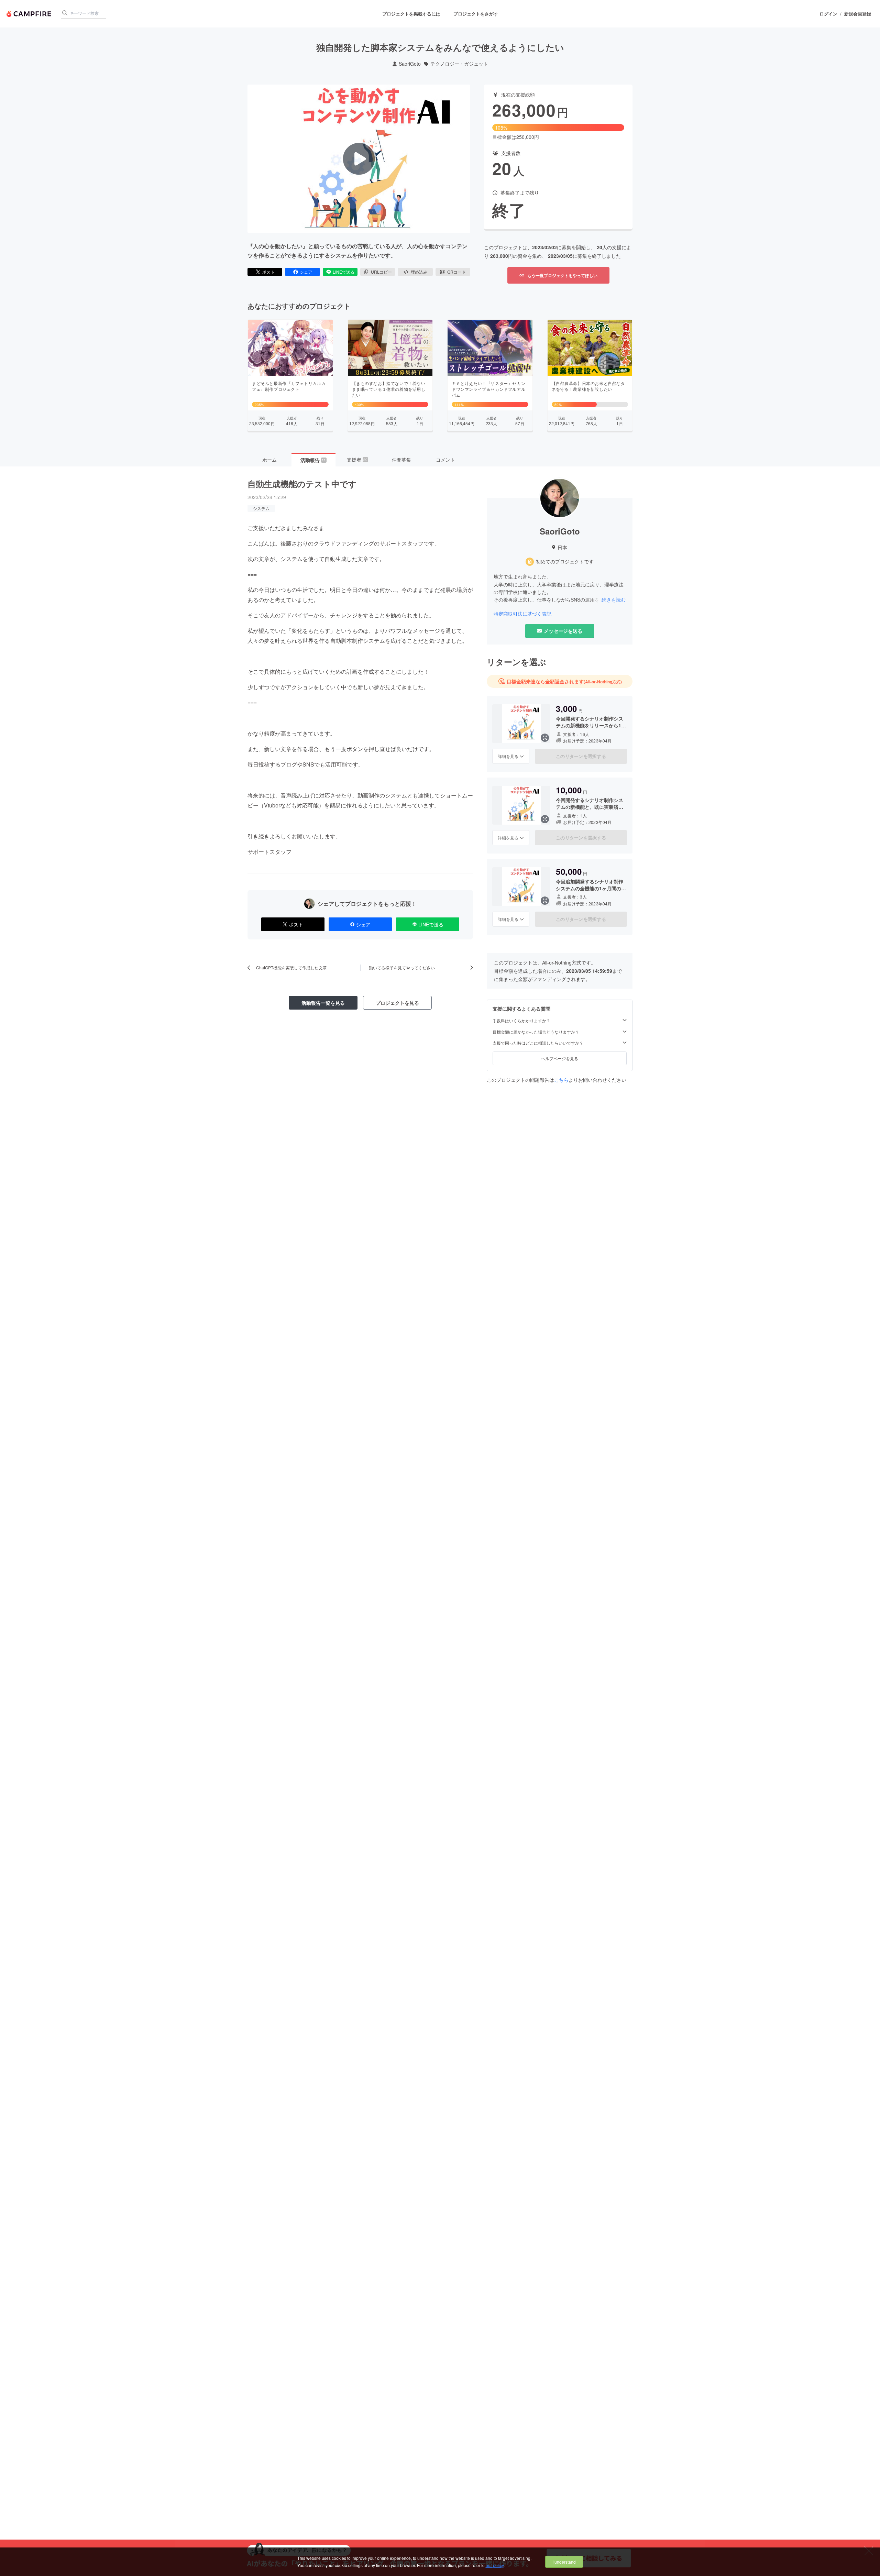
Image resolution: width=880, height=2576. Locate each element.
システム (261, 508)
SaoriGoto (410, 64)
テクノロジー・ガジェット (459, 64)
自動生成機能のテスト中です (302, 484)
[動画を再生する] (359, 159)
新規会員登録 (858, 14)
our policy (495, 2565)
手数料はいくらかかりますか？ (521, 1021)
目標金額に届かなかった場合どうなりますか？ (536, 1032)
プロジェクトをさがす (476, 14)
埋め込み (419, 272)
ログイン (828, 14)
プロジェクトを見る (397, 1003)
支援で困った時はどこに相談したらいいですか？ (538, 1043)
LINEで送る (344, 272)
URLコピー (381, 272)
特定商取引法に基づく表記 (522, 614)
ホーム (269, 460)
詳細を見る (508, 756)
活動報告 (313, 460)
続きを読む (614, 599)
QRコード (456, 272)
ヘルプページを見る (560, 1058)
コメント (445, 460)
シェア (306, 272)
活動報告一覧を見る (323, 1003)
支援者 (357, 460)
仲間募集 (401, 460)
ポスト (268, 272)
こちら (561, 1080)
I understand (564, 2562)
